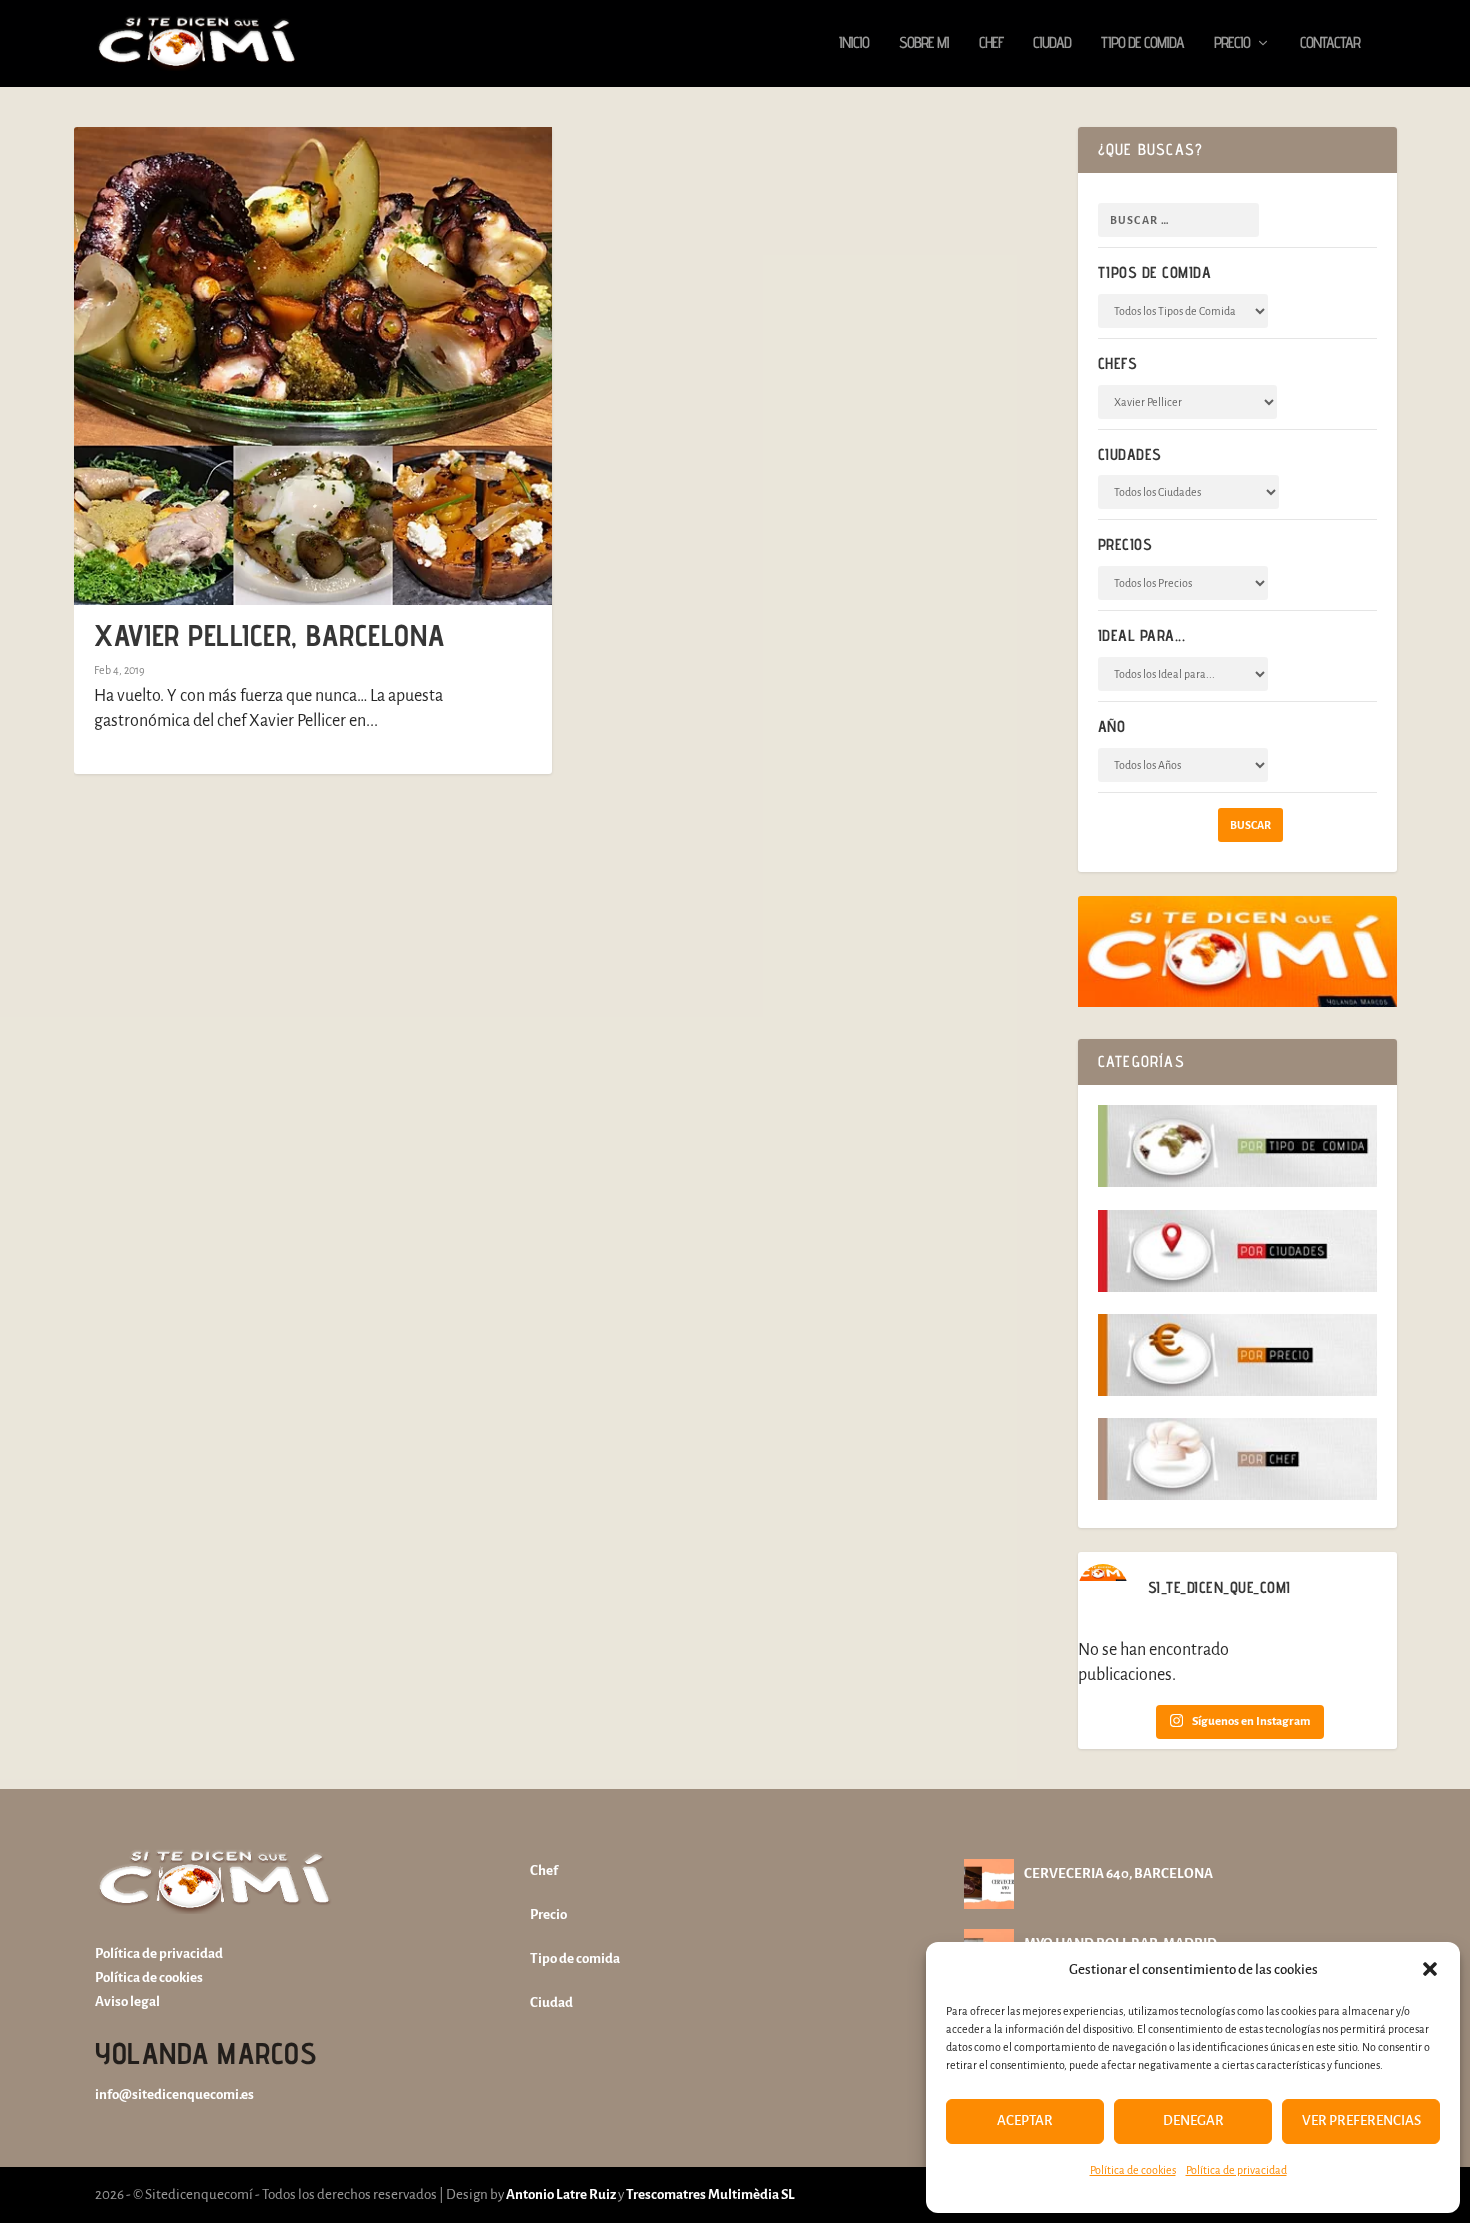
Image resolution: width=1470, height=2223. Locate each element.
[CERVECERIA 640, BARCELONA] (989, 1884)
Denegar (1193, 2120)
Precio (1232, 43)
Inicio (854, 43)
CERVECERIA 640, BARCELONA (1118, 1873)
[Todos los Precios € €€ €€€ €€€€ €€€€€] (1183, 583)
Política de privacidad (1236, 2170)
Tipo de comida (1142, 43)
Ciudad (1052, 43)
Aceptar (1025, 2120)
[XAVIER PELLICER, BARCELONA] (313, 366)
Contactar (1330, 43)
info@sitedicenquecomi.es (174, 2094)
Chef (991, 43)
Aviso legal (127, 2001)
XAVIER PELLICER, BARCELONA (269, 635)
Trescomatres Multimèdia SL (710, 2194)
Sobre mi (924, 43)
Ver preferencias (1361, 2120)
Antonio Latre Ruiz (560, 2194)
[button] (1430, 1969)
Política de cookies (1133, 2170)
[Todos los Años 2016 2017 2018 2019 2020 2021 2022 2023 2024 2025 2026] (1183, 765)
